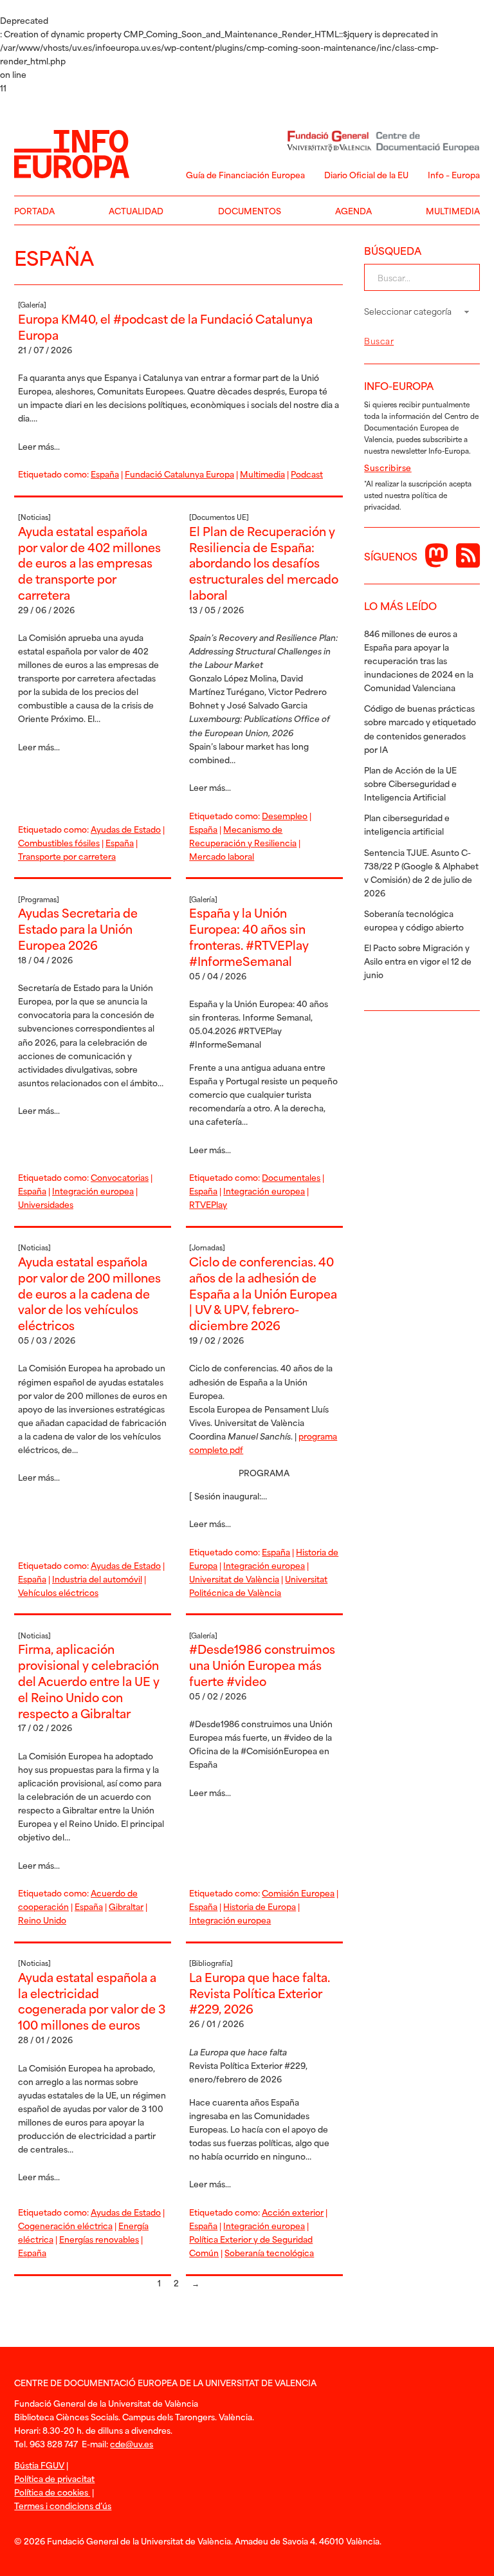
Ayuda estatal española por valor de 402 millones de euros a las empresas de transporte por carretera (89, 562)
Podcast (307, 474)
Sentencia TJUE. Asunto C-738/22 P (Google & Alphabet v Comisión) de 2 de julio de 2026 (421, 872)
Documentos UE (219, 517)
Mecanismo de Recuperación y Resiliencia (243, 836)
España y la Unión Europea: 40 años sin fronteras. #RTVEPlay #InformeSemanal (249, 936)
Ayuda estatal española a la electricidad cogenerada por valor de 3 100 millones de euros (92, 2000)
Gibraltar (126, 1906)
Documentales (291, 1177)
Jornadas (207, 1247)
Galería (32, 304)
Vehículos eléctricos (58, 1592)
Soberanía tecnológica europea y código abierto (414, 920)
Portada (34, 210)
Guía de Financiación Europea (245, 174)
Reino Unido (42, 1920)
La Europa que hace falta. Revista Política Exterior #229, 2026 (260, 1993)
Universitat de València (234, 1579)
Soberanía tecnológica (269, 2252)
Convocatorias (120, 1177)
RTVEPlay (208, 1204)
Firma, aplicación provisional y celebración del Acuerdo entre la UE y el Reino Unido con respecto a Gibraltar (89, 1680)
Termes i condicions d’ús (63, 2505)
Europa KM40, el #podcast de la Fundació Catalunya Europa (165, 326)
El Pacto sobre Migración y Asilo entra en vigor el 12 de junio (418, 961)
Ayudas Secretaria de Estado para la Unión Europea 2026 (78, 928)
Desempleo (285, 815)
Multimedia (453, 210)
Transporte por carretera (67, 856)
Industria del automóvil (97, 1579)
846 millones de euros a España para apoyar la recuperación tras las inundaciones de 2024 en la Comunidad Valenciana (419, 660)
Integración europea (93, 1191)
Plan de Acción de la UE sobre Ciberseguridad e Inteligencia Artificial (410, 783)
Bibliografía (211, 1963)
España (105, 474)
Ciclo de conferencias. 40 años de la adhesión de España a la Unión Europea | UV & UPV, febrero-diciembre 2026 (263, 1293)
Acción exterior (293, 2212)
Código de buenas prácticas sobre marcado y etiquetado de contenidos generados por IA (420, 728)
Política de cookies (52, 2492)
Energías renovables (99, 2239)
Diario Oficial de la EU (366, 174)
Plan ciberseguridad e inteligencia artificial (407, 824)
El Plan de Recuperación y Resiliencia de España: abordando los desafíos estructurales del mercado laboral (264, 562)
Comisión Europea (298, 1893)
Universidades (46, 1204)
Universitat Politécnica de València (258, 1585)
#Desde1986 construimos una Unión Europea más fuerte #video (262, 1664)
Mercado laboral (222, 856)
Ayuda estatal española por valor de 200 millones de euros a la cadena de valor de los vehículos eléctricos (89, 1293)
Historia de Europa (260, 1906)
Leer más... (39, 446)
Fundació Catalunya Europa (179, 474)
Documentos (250, 210)
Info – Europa (454, 174)
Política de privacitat (54, 2478)
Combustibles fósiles (59, 842)
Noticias (34, 517)
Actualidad (136, 210)
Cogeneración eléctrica (65, 2225)
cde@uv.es (132, 2443)
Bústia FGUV (39, 2465)
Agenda (353, 210)
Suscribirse (388, 467)
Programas (39, 899)
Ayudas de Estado (126, 829)
